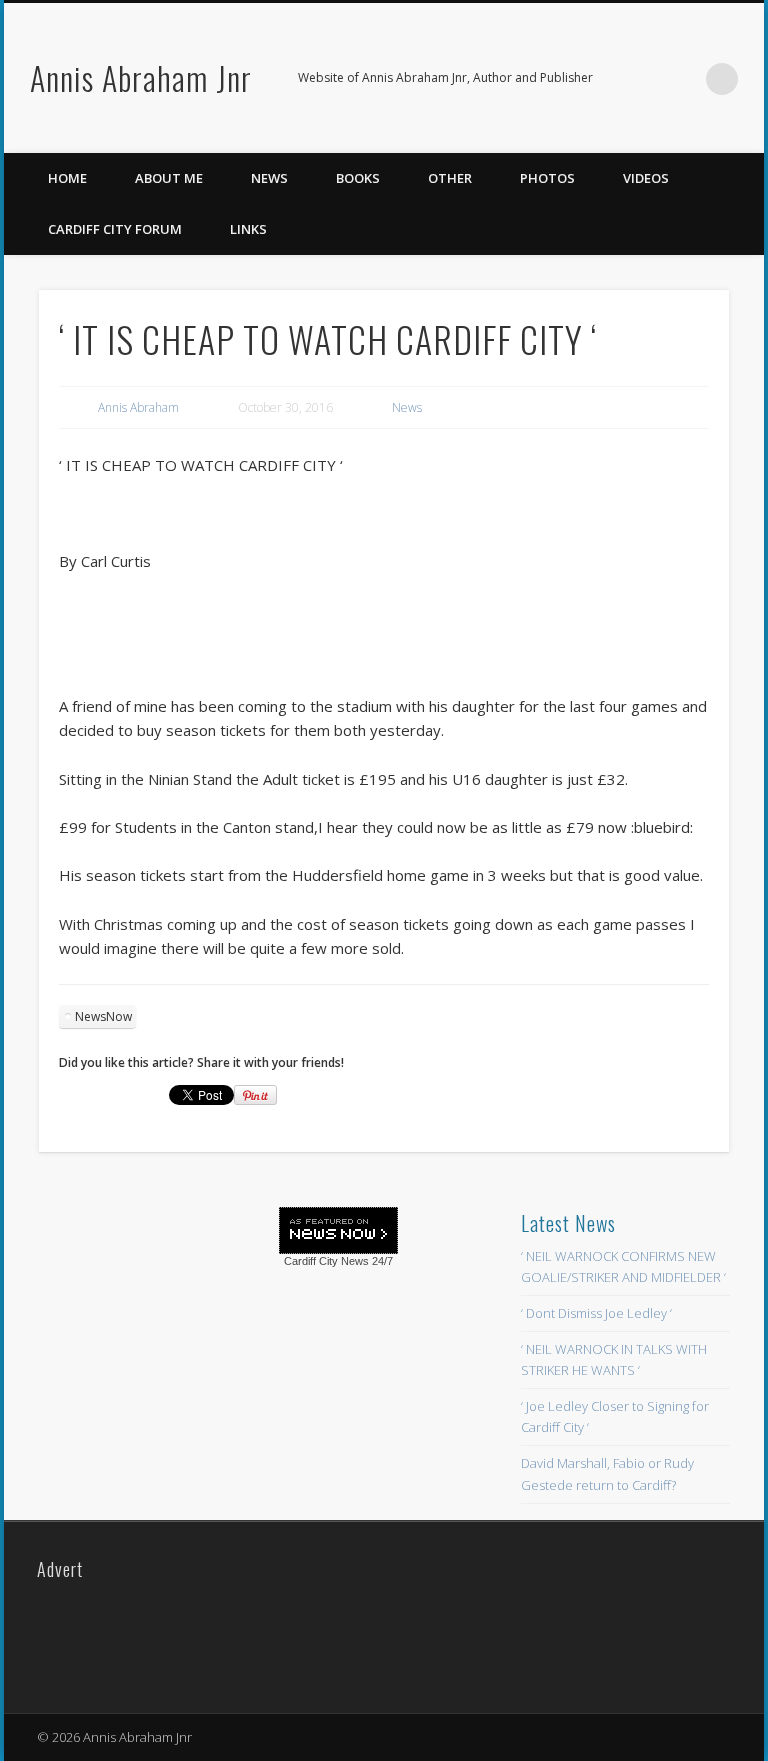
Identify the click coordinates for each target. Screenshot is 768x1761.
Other (450, 178)
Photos (547, 178)
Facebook (640, 79)
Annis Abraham (138, 407)
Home (67, 178)
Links (248, 229)
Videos (646, 178)
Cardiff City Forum (115, 229)
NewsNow (103, 1016)
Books (358, 178)
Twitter (681, 79)
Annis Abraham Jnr (141, 77)
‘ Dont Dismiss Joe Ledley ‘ (596, 1313)
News (269, 178)
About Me (169, 178)
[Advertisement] (187, 1353)
